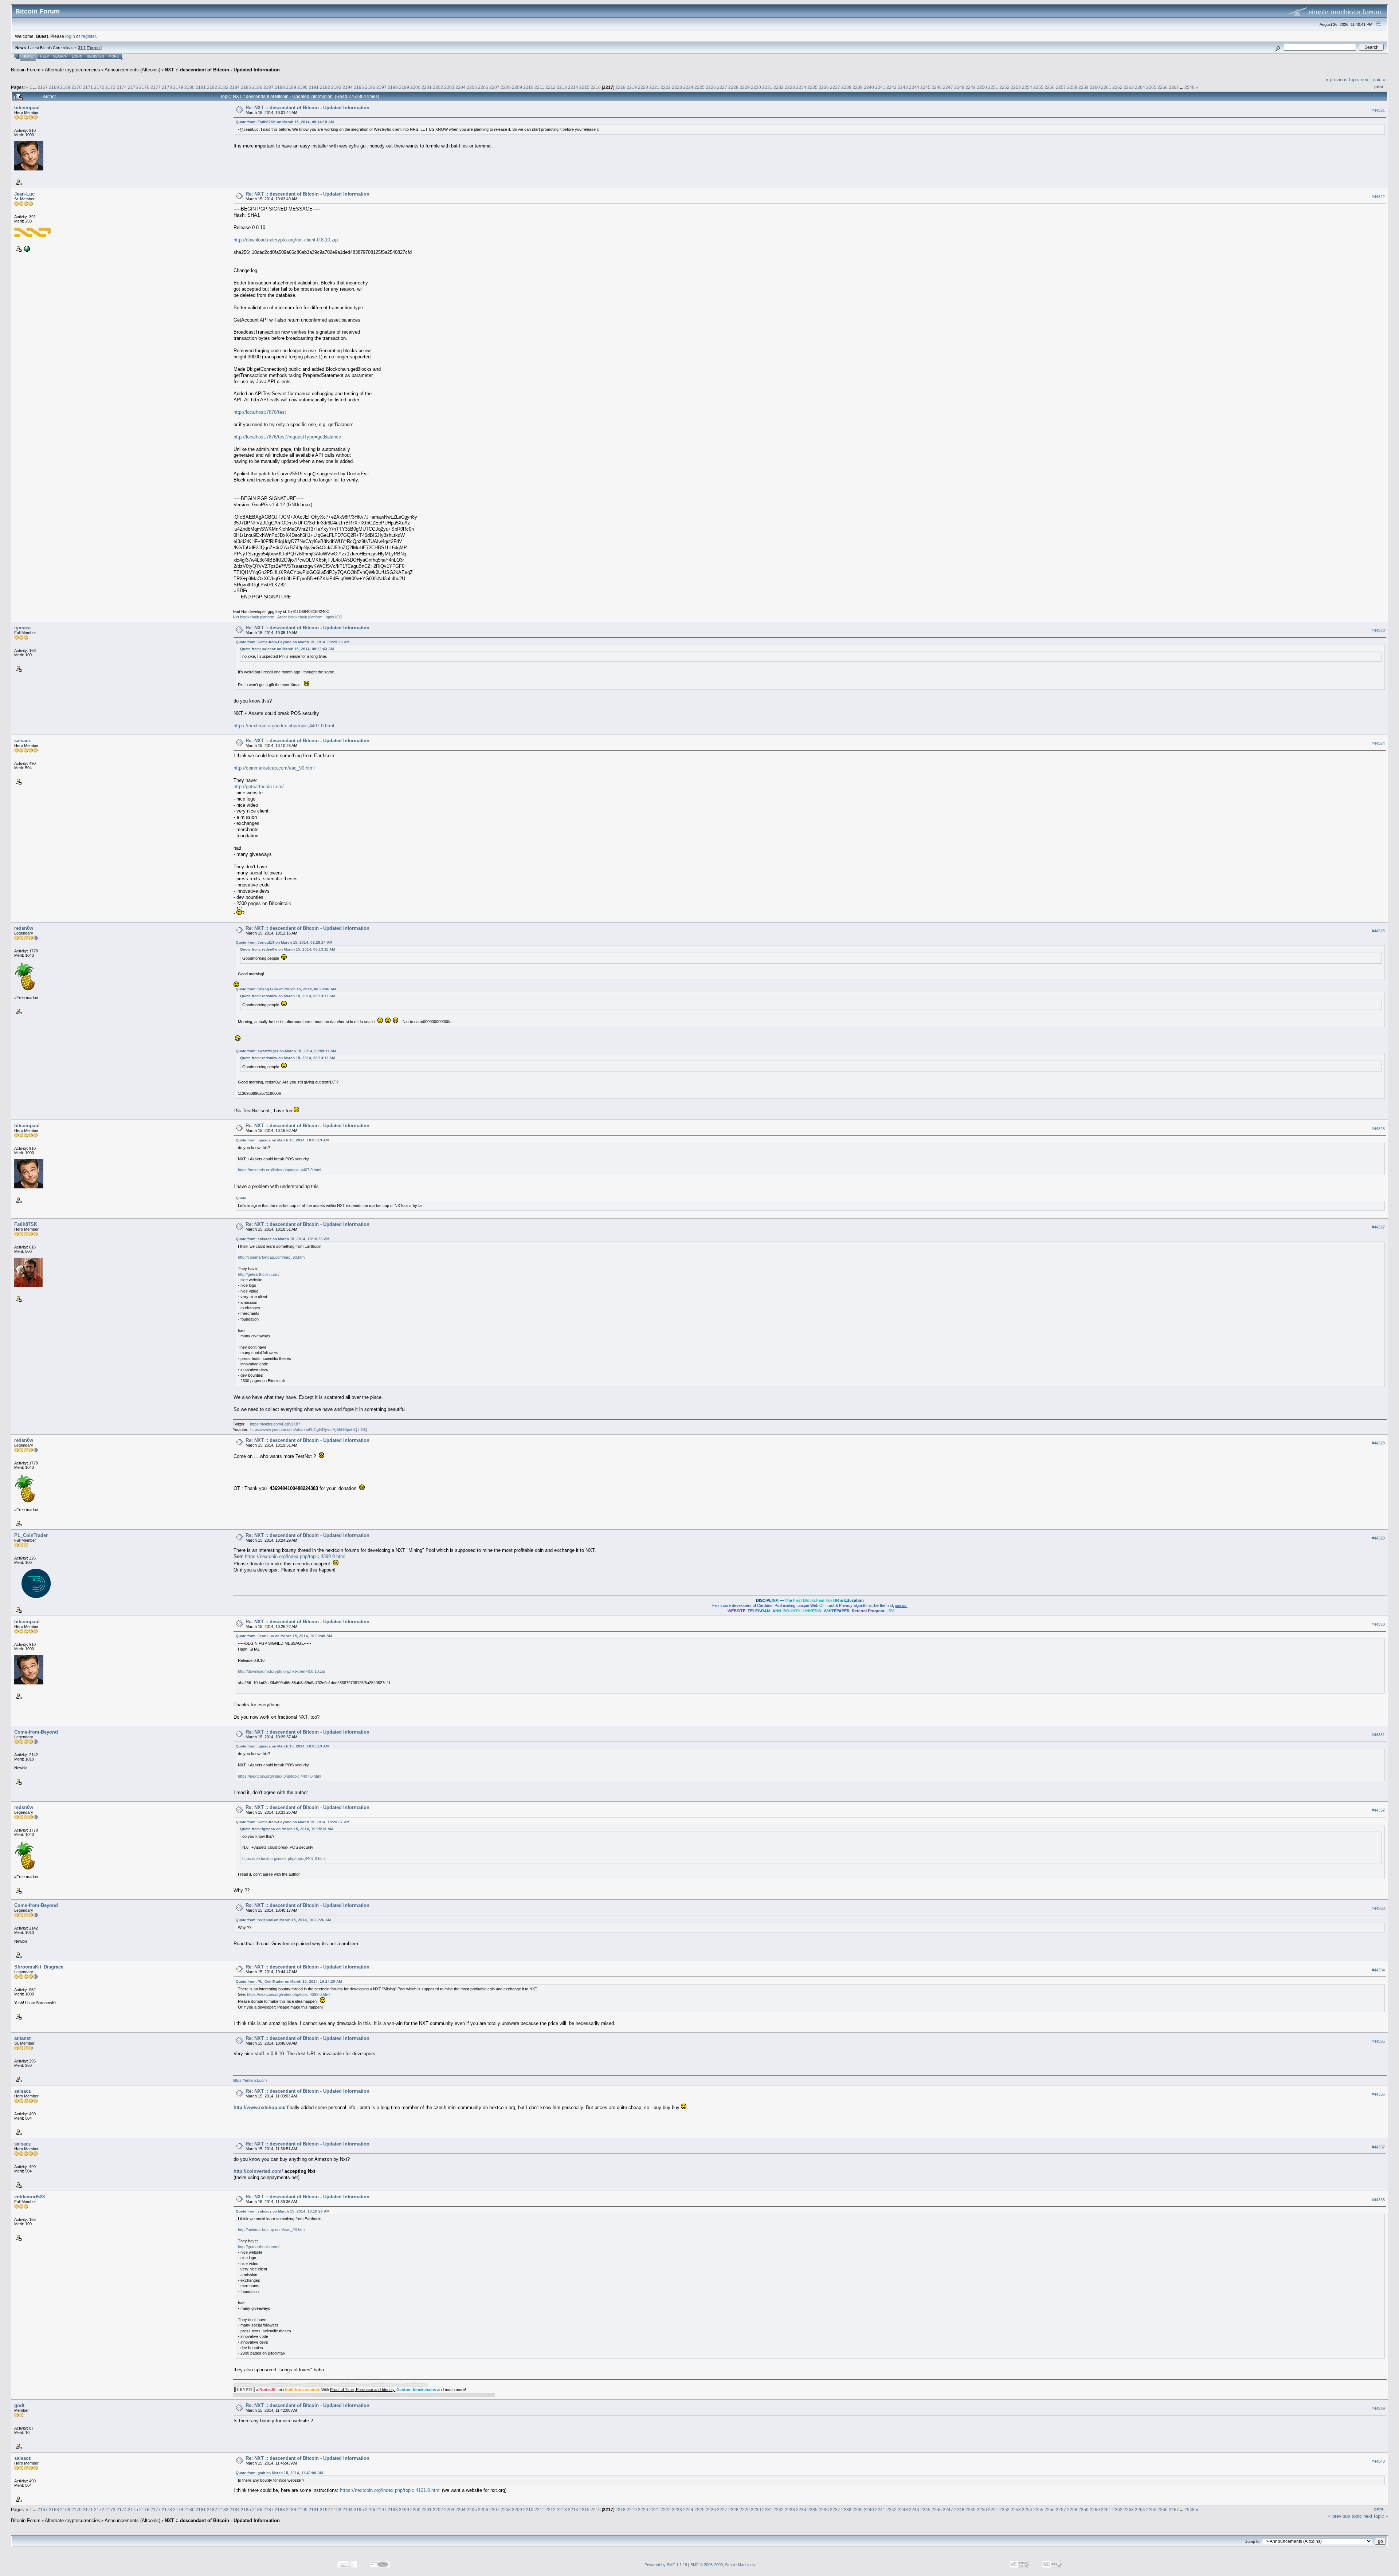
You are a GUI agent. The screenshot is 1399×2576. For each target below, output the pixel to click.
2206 (483, 87)
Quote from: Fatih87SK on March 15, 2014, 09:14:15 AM (285, 122)
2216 (596, 87)
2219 (632, 87)
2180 (189, 87)
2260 (1095, 87)
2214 (573, 87)
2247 (948, 87)
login (70, 36)
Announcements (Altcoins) (132, 70)
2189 (291, 87)
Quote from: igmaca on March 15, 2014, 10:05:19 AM (282, 1140)
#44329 (1378, 1538)
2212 (550, 87)
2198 (393, 87)
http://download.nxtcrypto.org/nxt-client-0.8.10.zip (286, 240)
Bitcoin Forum (26, 70)
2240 (869, 87)
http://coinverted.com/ (258, 2171)
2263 (1129, 87)
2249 (971, 87)
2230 (756, 87)
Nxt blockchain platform (254, 617)
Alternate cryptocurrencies (73, 70)
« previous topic (1343, 80)
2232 (779, 87)
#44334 (1378, 1970)
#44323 (1378, 630)
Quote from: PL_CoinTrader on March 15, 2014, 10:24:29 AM (289, 1981)
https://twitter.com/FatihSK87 (275, 1424)
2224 (688, 87)
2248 (959, 87)
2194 (348, 87)
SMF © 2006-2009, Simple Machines (723, 2565)
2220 (643, 87)
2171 (88, 87)
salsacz (23, 741)
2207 (494, 87)
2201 (427, 87)
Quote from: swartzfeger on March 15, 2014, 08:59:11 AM (286, 1051)
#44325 (1378, 931)
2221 (654, 87)
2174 (122, 87)
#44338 (1378, 2200)
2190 (302, 87)
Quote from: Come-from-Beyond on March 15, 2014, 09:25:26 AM (293, 642)
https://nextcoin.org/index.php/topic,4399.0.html (295, 1556)
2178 (167, 87)
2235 (812, 87)
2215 (584, 87)
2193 (336, 87)
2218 (620, 87)
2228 (733, 87)
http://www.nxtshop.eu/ (260, 2107)
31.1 (82, 48)
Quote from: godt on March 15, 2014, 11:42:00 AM (279, 2473)
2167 (43, 87)
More (114, 56)
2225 (699, 87)
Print (1379, 87)
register (89, 36)
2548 (1190, 87)
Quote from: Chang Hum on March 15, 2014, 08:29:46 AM (286, 989)
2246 (937, 87)
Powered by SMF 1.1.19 (666, 2565)
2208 (506, 87)
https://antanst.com (250, 2080)
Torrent (94, 48)
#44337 (1378, 2147)
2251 (993, 87)
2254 (1027, 87)
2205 (472, 87)
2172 (99, 87)
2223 (677, 87)
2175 (133, 87)
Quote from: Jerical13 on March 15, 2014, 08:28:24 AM (284, 942)
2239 (858, 87)
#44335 (1378, 2041)
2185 (246, 87)
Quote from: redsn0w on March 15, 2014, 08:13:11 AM (287, 949)
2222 (666, 87)
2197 (381, 87)
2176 (144, 87)
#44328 (1378, 1443)
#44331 (1378, 1735)
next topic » (1373, 80)
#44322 (1378, 197)
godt (19, 2405)
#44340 (1378, 2461)
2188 (280, 87)
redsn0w (24, 928)
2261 (1106, 87)
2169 (65, 87)
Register (95, 56)
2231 (767, 87)
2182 (212, 87)
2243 (903, 87)
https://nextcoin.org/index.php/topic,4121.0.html (390, 2490)
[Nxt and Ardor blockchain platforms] (26, 248)
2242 (891, 87)
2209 (517, 87)
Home (28, 56)
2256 (1050, 87)
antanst (22, 2038)
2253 (1016, 87)
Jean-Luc (24, 194)
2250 (982, 87)
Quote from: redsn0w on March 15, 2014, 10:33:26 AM (283, 1920)
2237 (835, 87)
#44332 (1378, 1810)
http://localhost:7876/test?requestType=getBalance (287, 437)
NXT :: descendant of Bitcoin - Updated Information (222, 70)
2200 (415, 87)
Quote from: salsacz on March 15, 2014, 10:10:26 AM (283, 1239)
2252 (1004, 87)
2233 (790, 87)
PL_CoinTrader (31, 1535)
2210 (528, 87)
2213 (562, 87)
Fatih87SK (26, 1224)
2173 (110, 87)
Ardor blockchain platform (300, 617)
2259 (1083, 87)
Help (44, 56)
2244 (914, 87)
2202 (438, 87)
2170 (77, 87)
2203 (449, 87)
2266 (1163, 87)
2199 (404, 87)
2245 (925, 87)
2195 (359, 87)
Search (60, 56)
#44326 (1378, 1129)
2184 (235, 87)
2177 (156, 87)
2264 (1140, 87)
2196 (370, 87)
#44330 (1378, 1624)
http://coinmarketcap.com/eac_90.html (274, 768)
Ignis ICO (334, 617)
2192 (325, 87)
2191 (314, 87)
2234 (801, 87)
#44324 (1378, 743)
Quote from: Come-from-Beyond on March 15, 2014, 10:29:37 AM (293, 1822)
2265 (1151, 87)
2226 (711, 87)
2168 (54, 87)
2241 (880, 87)
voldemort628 (30, 2197)
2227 (722, 87)
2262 (1117, 87)
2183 (223, 87)
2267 (1174, 87)
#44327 (1378, 1227)
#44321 (1378, 110)
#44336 (1378, 2094)
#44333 (1378, 1908)
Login (77, 56)
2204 (461, 87)
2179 (178, 87)
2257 (1061, 87)
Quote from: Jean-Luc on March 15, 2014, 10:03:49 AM (284, 1636)
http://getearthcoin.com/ (259, 786)
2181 (201, 87)
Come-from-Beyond (36, 1732)
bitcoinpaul (27, 108)
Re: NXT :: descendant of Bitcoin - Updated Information (307, 108)
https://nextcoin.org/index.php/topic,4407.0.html (284, 726)
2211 (539, 87)
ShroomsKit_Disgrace (39, 1967)
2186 (257, 87)
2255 (1038, 87)
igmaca (22, 628)
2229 (745, 87)
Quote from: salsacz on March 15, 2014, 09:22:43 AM (287, 649)
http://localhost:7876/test (260, 412)
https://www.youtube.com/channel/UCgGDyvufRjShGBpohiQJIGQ (309, 1429)
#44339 (1378, 2408)
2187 (269, 87)
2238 (846, 87)
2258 (1072, 87)
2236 (824, 87)
